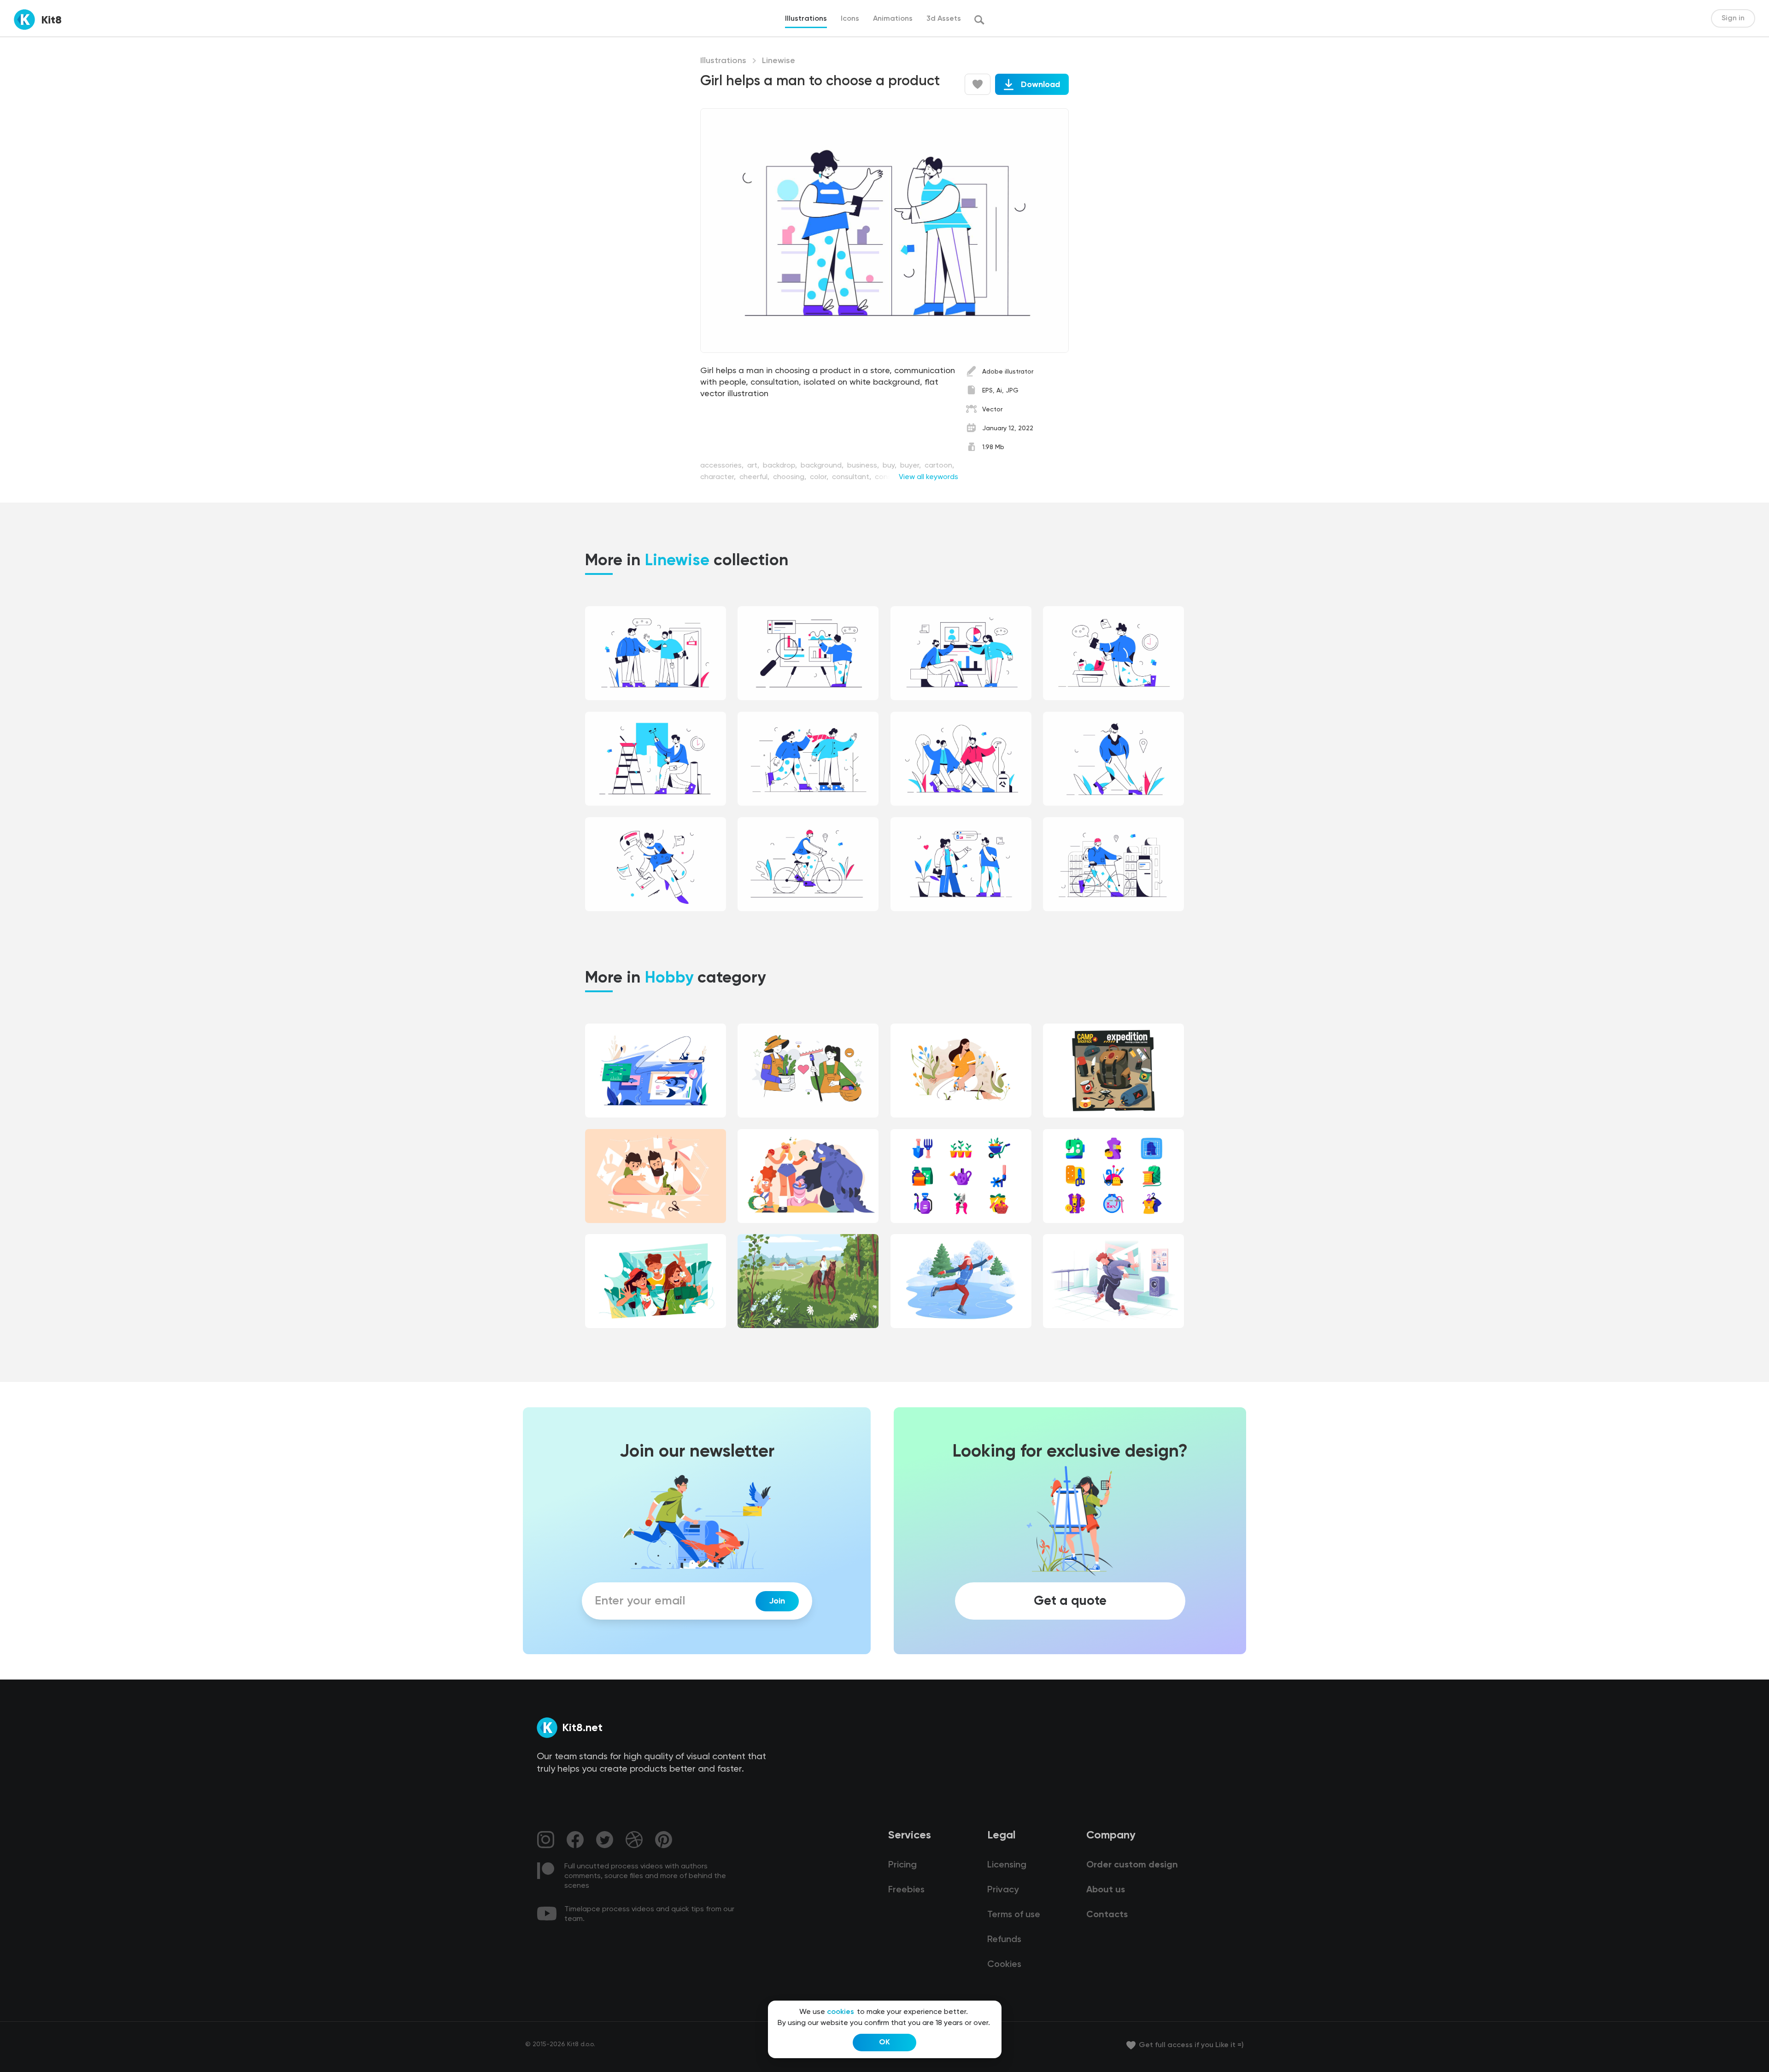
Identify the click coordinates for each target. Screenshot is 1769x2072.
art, (754, 466)
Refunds (1004, 1940)
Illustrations (723, 61)
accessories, (723, 466)
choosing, (791, 477)
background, (823, 466)
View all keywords (928, 477)
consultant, (852, 477)
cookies (841, 2012)
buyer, (911, 466)
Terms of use (1014, 1915)
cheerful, (755, 477)
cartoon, (939, 466)
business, (864, 466)
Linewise (779, 61)
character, (719, 477)
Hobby (669, 978)
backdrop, (781, 466)
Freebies (906, 1890)
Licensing (1007, 1865)
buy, (890, 466)
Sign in (1733, 18)
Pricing (902, 1865)
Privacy (1003, 1890)
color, (820, 477)
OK (884, 2043)
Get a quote (1070, 1601)
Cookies (1004, 1965)
